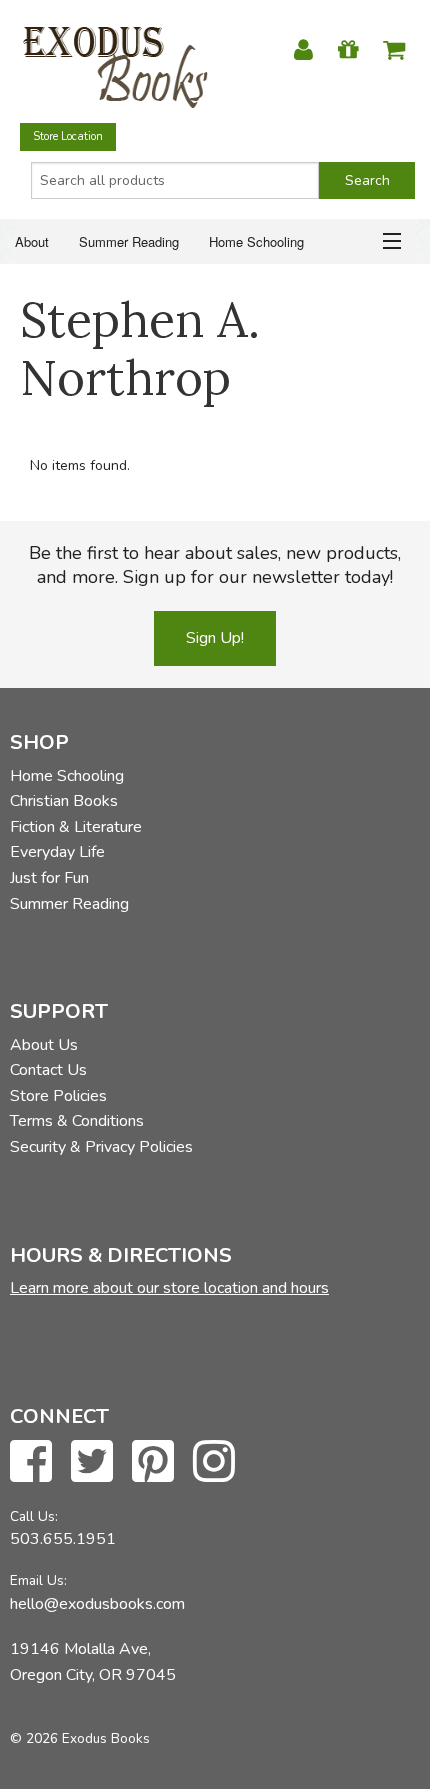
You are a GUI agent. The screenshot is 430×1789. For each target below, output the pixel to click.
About (32, 241)
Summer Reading (129, 241)
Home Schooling (256, 241)
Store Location (68, 136)
